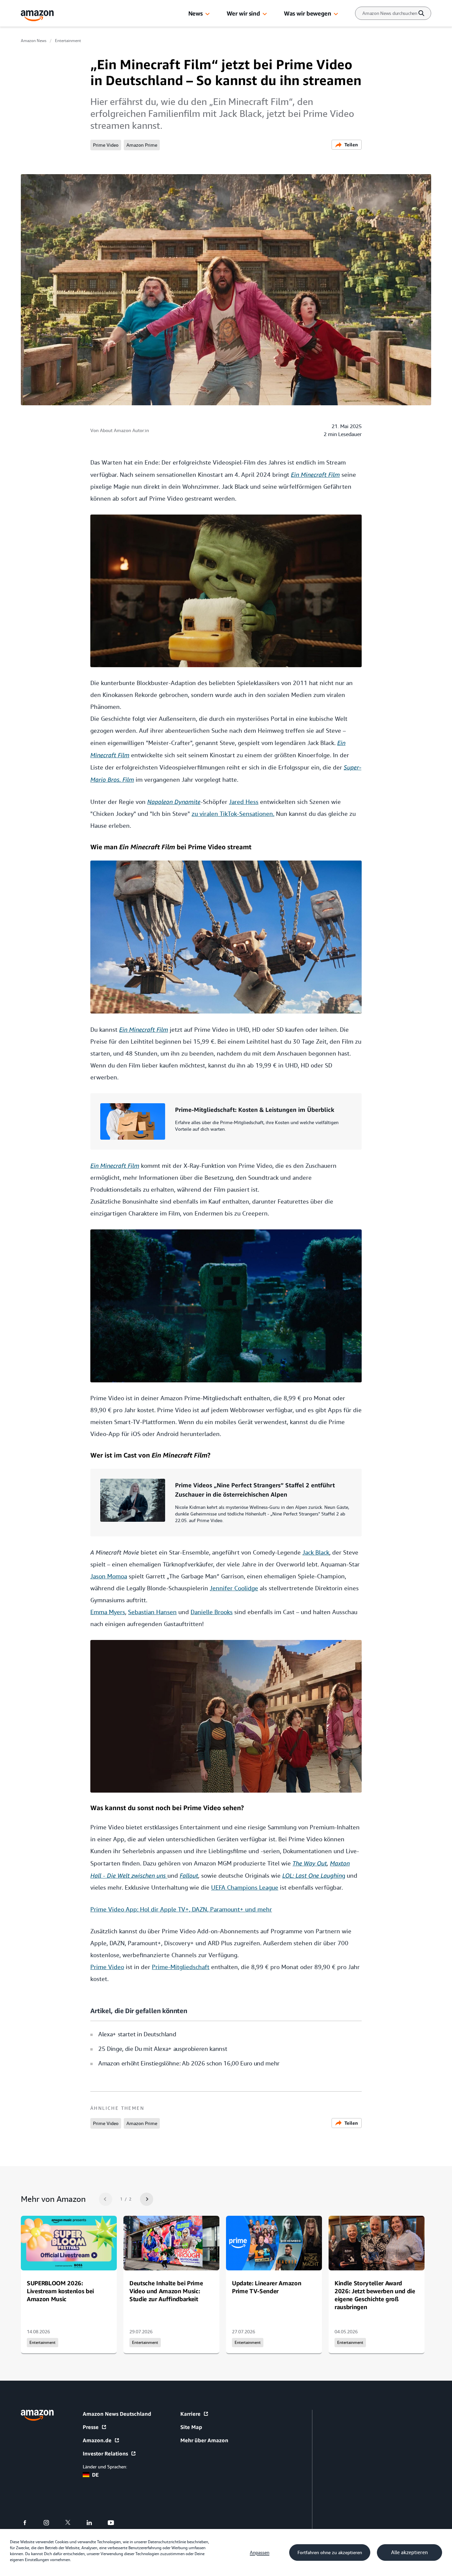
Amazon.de (97, 2440)
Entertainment (68, 41)
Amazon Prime (142, 145)
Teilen (351, 145)
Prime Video (106, 145)
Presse (91, 2427)
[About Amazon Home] (37, 2415)
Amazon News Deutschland (117, 2414)
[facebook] (29, 2523)
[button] (207, 14)
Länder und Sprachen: (105, 2467)
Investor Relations (105, 2453)
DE (95, 2475)
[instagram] (50, 2523)
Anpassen (260, 2552)
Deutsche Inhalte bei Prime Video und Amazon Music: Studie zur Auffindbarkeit (166, 2291)
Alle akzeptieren (409, 2552)
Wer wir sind (243, 13)
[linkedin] (93, 2523)
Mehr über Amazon (204, 2440)
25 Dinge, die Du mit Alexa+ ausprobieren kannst (163, 2049)
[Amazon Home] (37, 16)
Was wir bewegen (307, 13)
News (196, 13)
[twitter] (72, 2523)
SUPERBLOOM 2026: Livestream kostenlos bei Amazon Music (60, 2291)
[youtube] (115, 2523)
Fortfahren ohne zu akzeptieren (330, 2552)
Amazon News (34, 41)
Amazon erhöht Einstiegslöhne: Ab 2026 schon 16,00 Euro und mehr (189, 2063)
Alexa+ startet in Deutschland (137, 2034)
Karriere (190, 2414)
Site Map (191, 2427)
